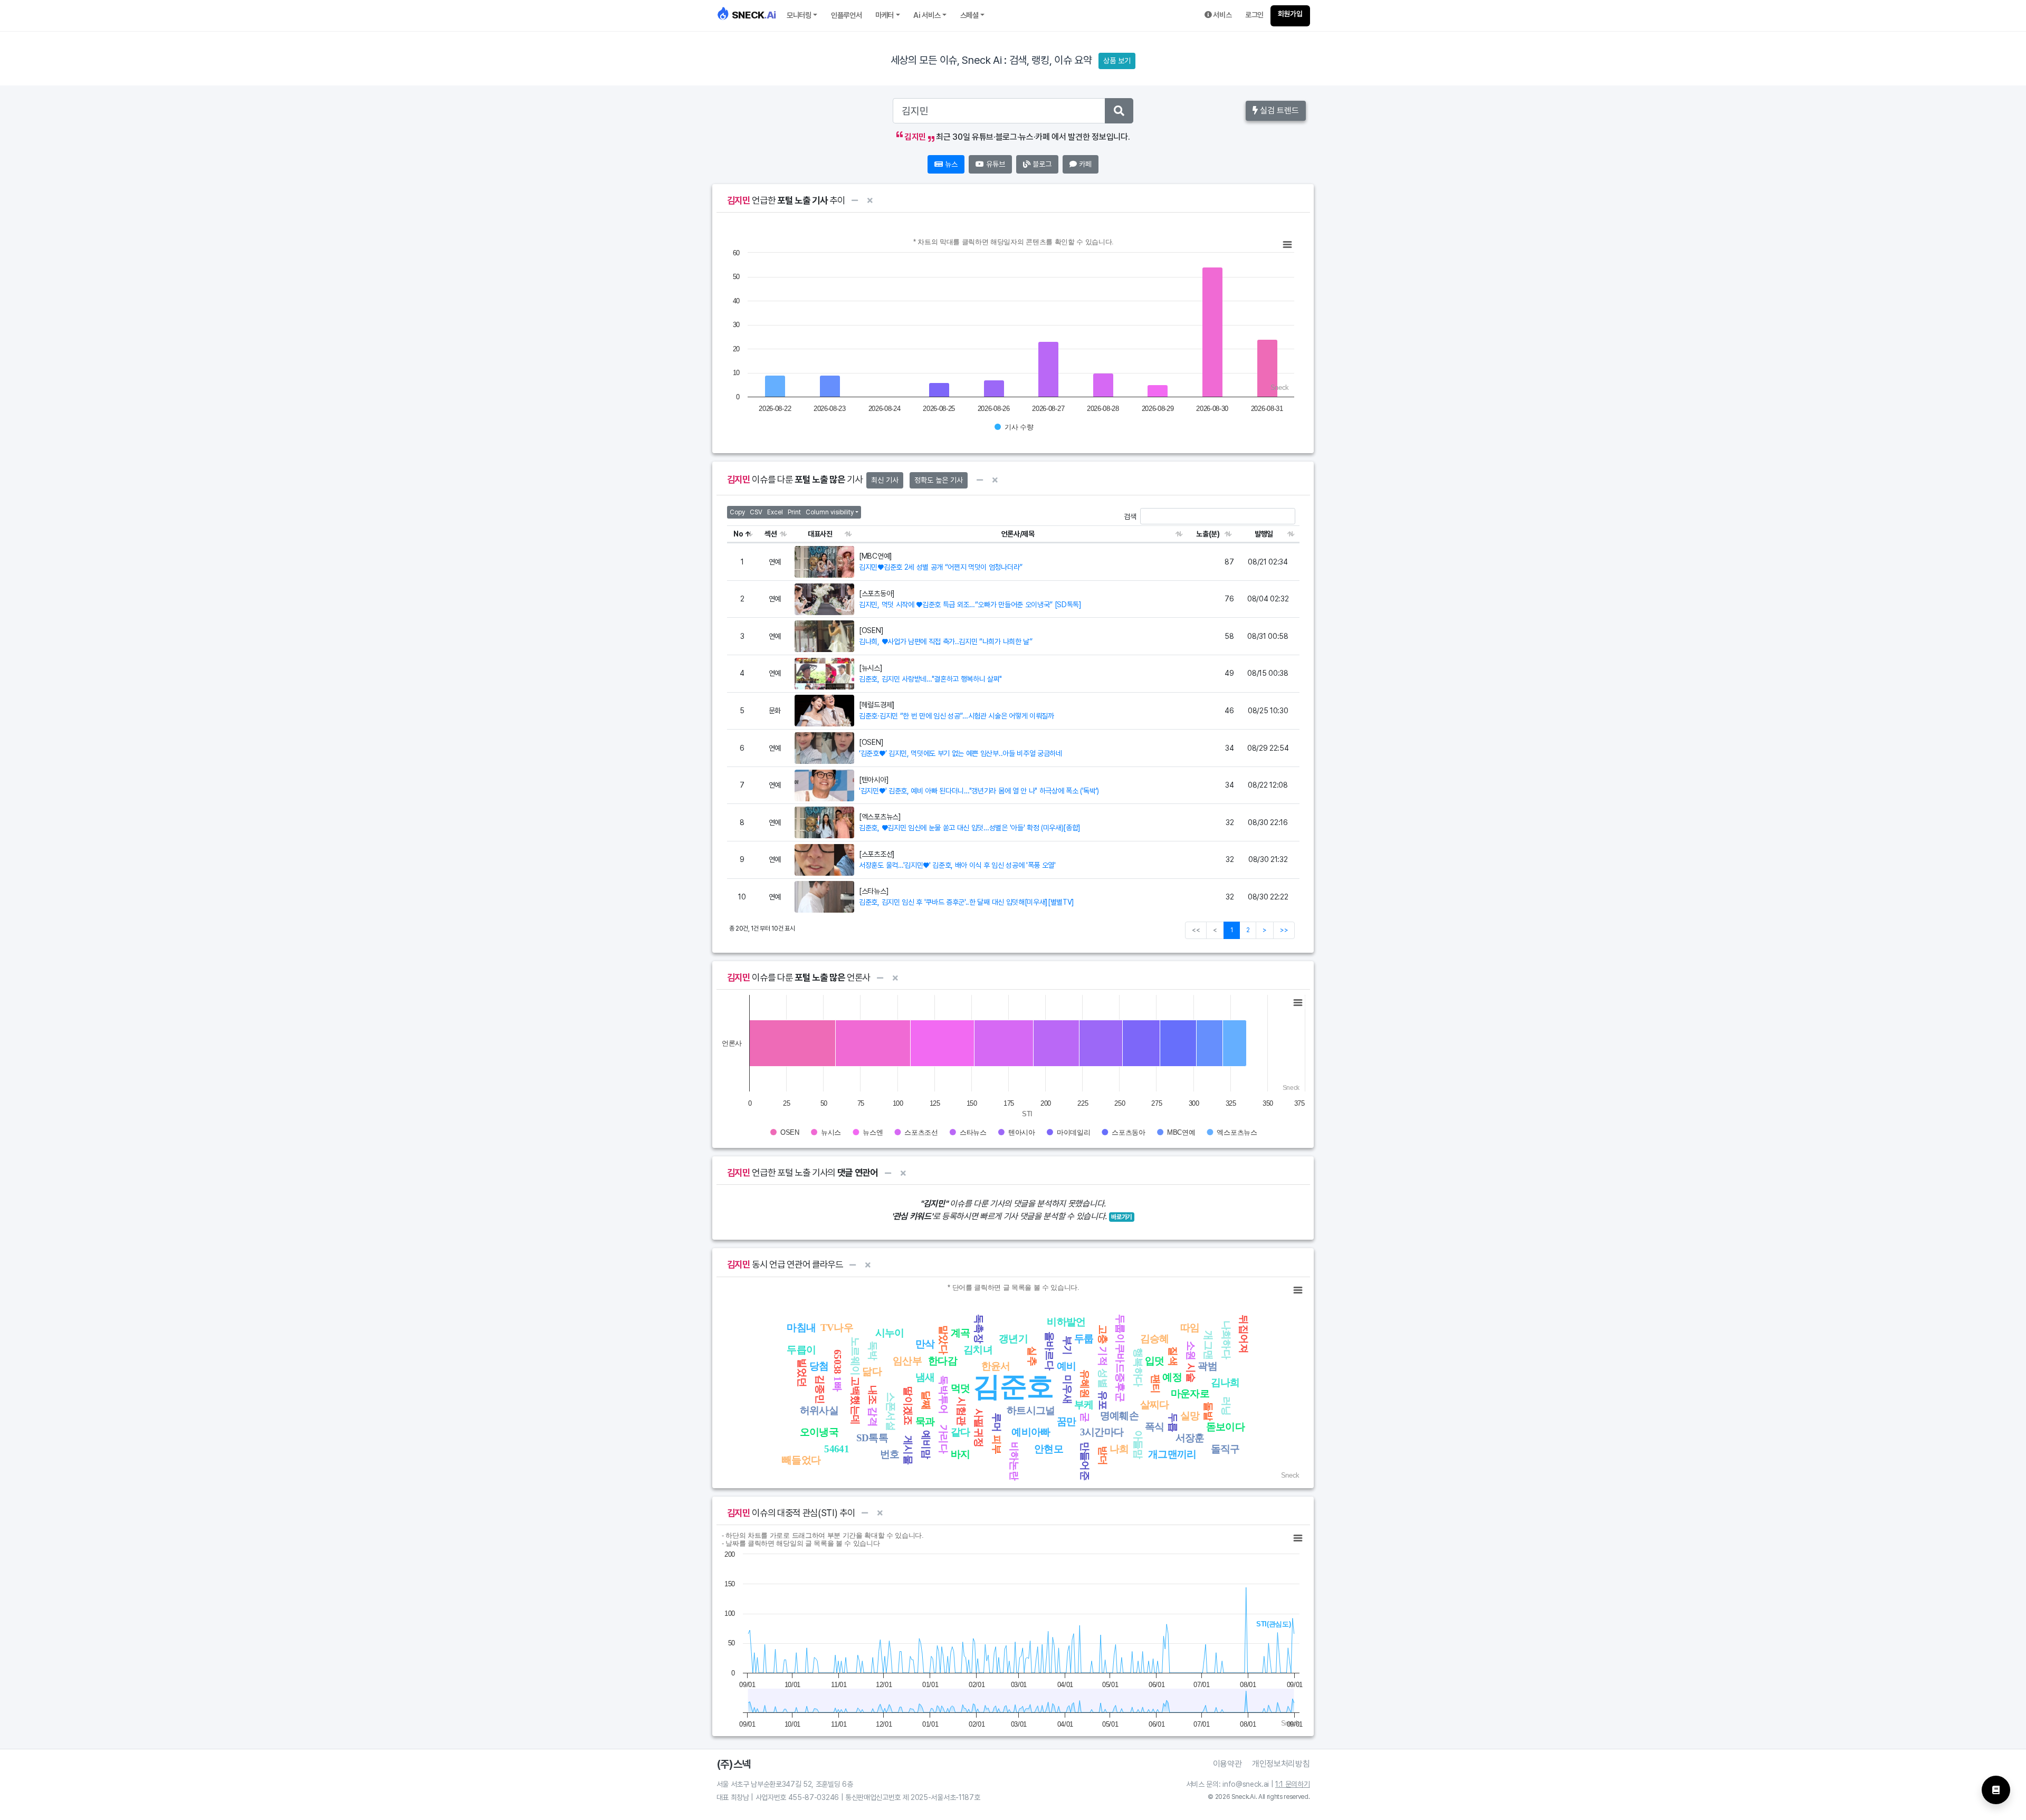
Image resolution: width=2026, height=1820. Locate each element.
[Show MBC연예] (1176, 1132)
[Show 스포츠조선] (916, 1132)
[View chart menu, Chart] (1287, 245)
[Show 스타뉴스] (968, 1132)
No (738, 534)
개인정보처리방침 (1281, 1764)
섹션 (771, 534)
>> (1284, 930)
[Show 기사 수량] (1014, 427)
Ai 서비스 (927, 15)
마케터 (885, 15)
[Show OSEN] (785, 1132)
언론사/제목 (1018, 534)
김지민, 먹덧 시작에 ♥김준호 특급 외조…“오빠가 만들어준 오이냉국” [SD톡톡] (970, 605)
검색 (1130, 516)
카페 (1084, 164)
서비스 (1222, 15)
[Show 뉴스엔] (868, 1132)
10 (742, 897)
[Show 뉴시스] (826, 1132)
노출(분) (1208, 534)
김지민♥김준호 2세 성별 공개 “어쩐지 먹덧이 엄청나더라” (941, 567)
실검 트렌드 (1278, 111)
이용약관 (1227, 1764)
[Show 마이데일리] (1068, 1132)
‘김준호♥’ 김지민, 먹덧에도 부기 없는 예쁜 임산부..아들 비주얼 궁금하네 (961, 753)
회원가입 (1290, 14)
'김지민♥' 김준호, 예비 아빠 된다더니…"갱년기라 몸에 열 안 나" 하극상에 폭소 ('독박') (979, 791)
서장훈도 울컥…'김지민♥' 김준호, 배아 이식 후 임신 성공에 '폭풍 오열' (957, 865)
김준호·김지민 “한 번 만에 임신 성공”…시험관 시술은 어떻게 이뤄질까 (957, 716)
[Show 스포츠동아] (1124, 1132)
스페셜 (969, 15)
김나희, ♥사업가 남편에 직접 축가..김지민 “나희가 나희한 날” (945, 641)
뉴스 (950, 164)
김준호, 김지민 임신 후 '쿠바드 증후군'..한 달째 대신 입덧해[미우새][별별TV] (967, 902)
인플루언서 (846, 15)
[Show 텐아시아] (1017, 1132)
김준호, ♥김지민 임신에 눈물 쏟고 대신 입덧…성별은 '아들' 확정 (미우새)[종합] (970, 828)
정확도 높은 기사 (939, 480)
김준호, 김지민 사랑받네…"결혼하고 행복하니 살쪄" (930, 679)
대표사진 (820, 534)
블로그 (1041, 164)
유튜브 (995, 164)
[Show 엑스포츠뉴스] (1232, 1132)
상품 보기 (1117, 61)
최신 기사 (885, 480)
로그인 (1254, 15)
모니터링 (799, 15)
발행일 (1264, 534)
